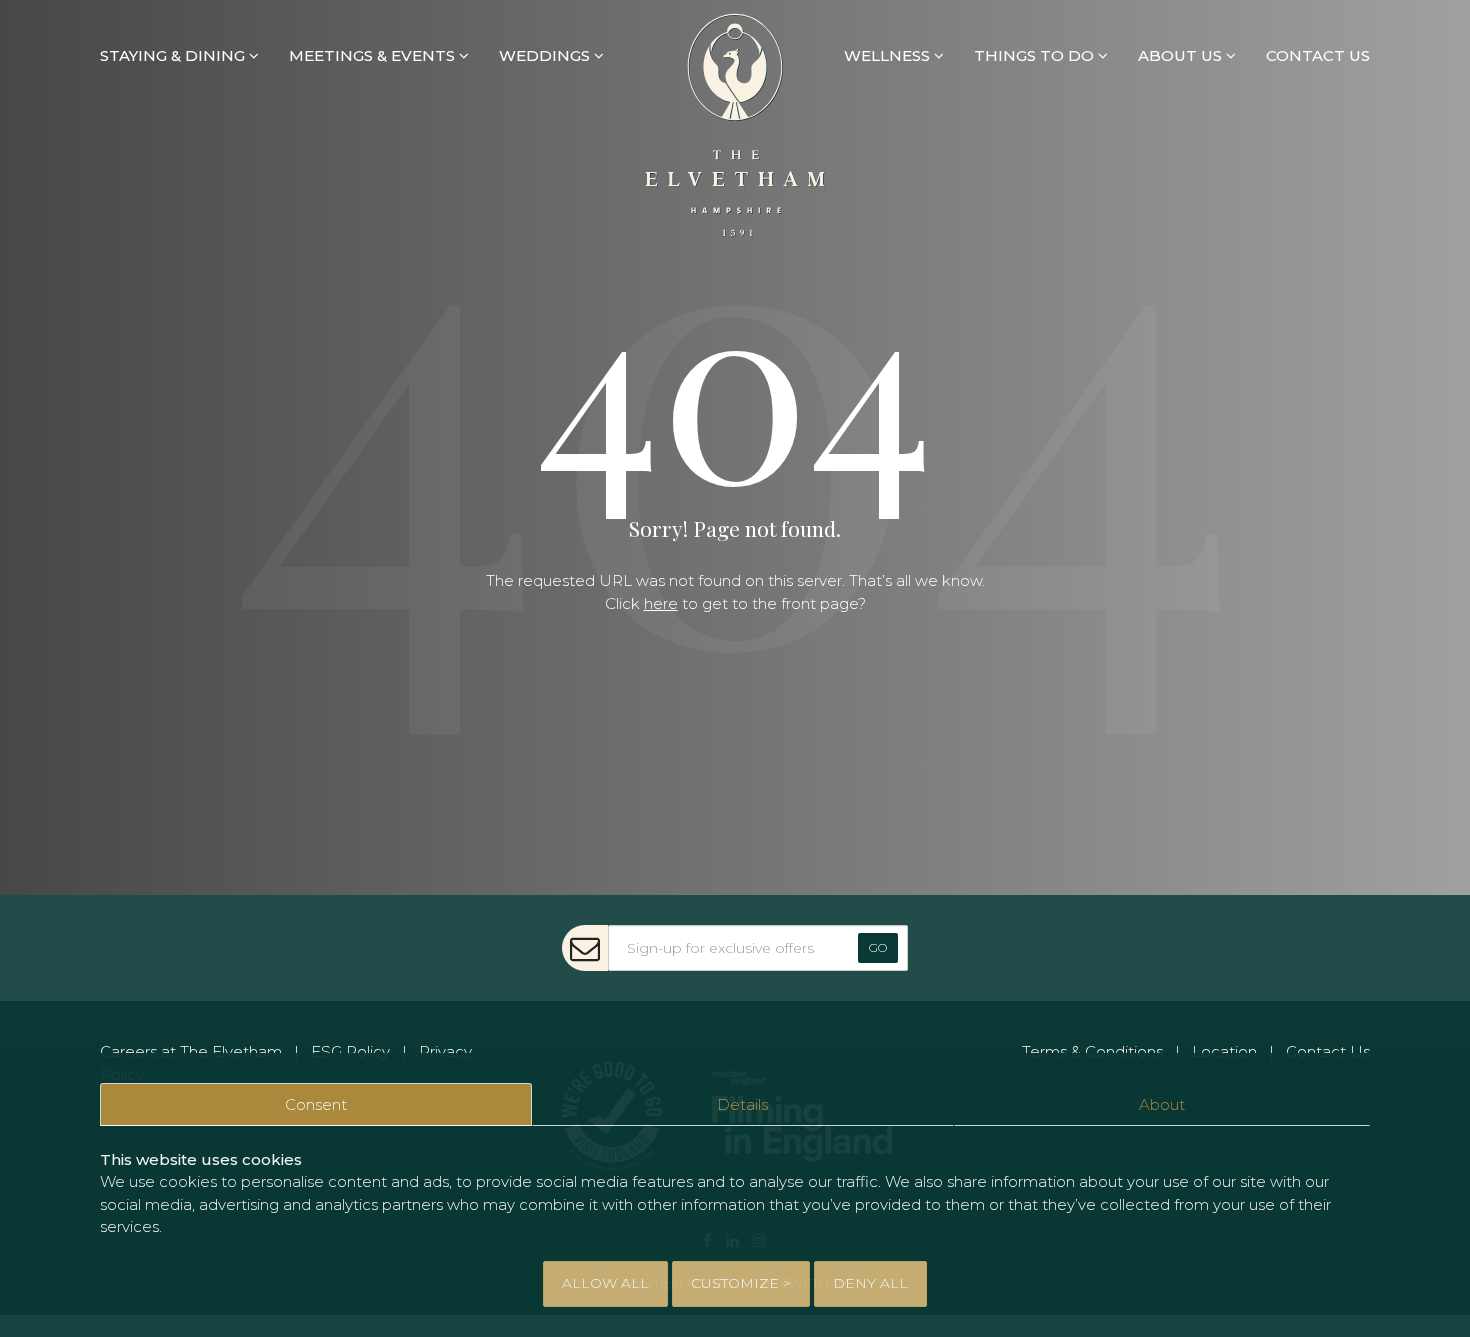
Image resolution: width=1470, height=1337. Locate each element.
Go (878, 947)
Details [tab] (742, 1104)
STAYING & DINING (174, 55)
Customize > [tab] (741, 1283)
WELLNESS (889, 55)
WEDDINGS (546, 55)
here (661, 603)
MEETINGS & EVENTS (374, 55)
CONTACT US (1318, 55)
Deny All (870, 1283)
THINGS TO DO (1036, 55)
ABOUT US (1182, 55)
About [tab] (1162, 1104)
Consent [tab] (316, 1104)
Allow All (605, 1283)
